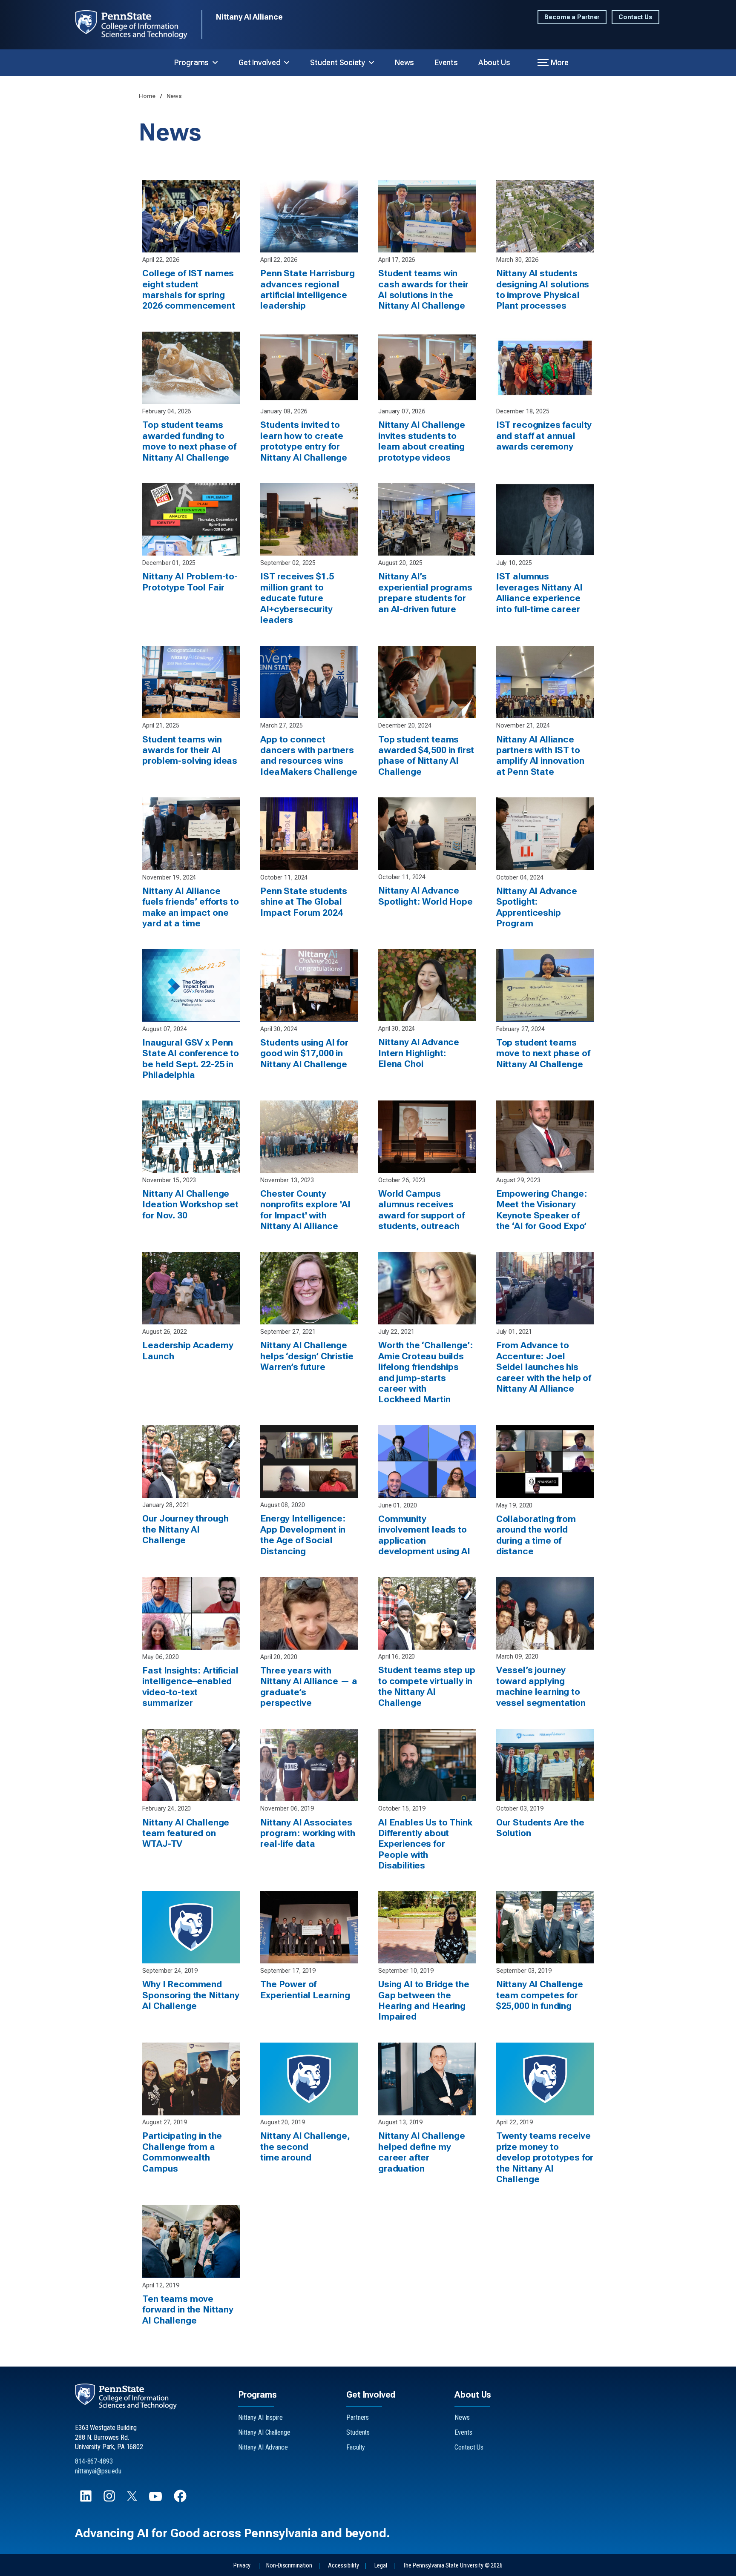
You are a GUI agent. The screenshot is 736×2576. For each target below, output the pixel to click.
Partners (358, 2417)
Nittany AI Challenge (264, 2432)
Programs (191, 62)
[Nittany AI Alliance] (138, 25)
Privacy (242, 2566)
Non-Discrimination (289, 2566)
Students (358, 2432)
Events (446, 62)
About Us (494, 62)
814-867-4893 (94, 2461)
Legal (381, 2566)
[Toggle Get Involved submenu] (287, 63)
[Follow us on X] (133, 2499)
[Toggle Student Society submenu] (371, 63)
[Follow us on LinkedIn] (87, 2500)
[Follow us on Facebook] (181, 2500)
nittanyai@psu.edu (98, 2471)
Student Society (338, 62)
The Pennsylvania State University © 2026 (453, 2566)
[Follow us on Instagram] (110, 2500)
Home (148, 96)
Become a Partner (572, 17)
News (404, 62)
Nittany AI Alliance (249, 17)
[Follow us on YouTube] (156, 2500)
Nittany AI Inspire (260, 2417)
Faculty (356, 2447)
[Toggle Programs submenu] (215, 63)
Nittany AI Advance (263, 2447)
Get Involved (259, 62)
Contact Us (635, 17)
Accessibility (343, 2566)
